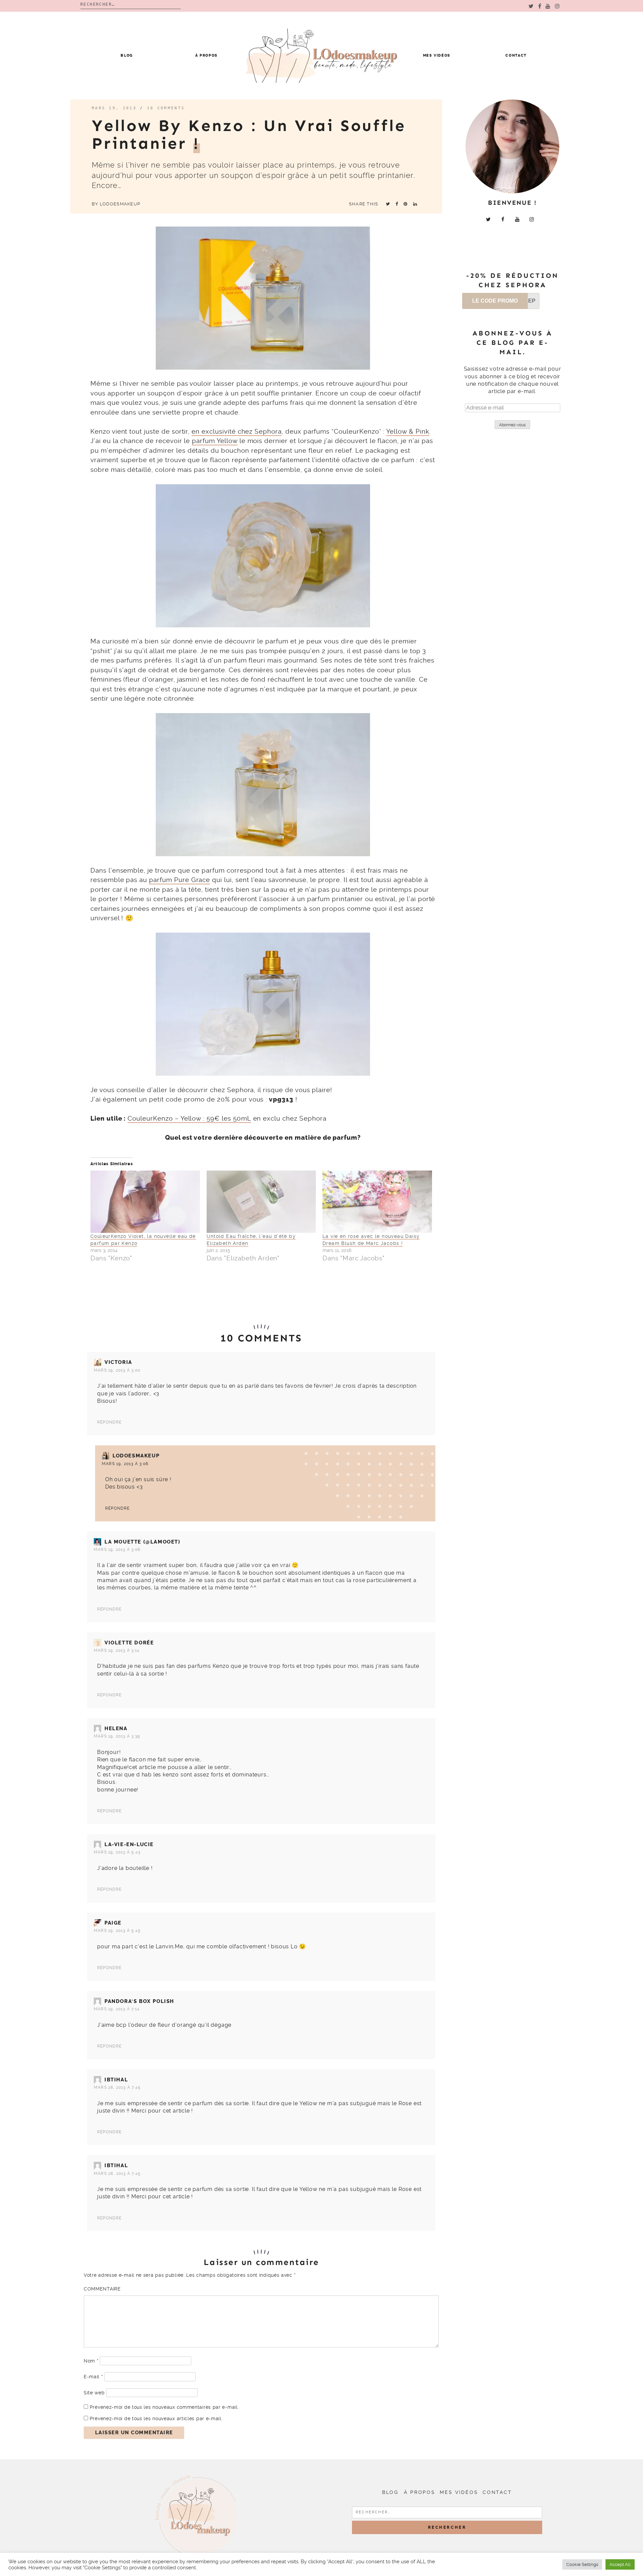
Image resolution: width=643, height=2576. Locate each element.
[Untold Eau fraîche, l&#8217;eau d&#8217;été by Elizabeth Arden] (261, 1202)
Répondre (110, 1422)
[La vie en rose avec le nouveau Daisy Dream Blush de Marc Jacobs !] (377, 1202)
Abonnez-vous (512, 425)
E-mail (93, 2377)
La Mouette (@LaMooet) (142, 1542)
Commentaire (102, 2289)
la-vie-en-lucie (129, 1844)
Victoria (118, 1362)
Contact (516, 55)
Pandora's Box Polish (139, 2001)
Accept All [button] (620, 2564)
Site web (94, 2393)
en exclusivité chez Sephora (237, 431)
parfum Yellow (215, 441)
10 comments (166, 108)
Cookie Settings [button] (582, 2564)
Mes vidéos (437, 55)
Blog (127, 55)
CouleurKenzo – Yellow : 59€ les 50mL (189, 1118)
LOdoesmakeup (120, 204)
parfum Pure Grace (180, 880)
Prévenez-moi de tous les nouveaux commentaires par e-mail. (164, 2407)
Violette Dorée (129, 1643)
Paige (113, 1923)
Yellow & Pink (408, 431)
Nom (91, 2361)
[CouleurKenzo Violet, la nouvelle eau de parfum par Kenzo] (145, 1202)
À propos (206, 55)
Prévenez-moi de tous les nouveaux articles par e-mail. (156, 2418)
